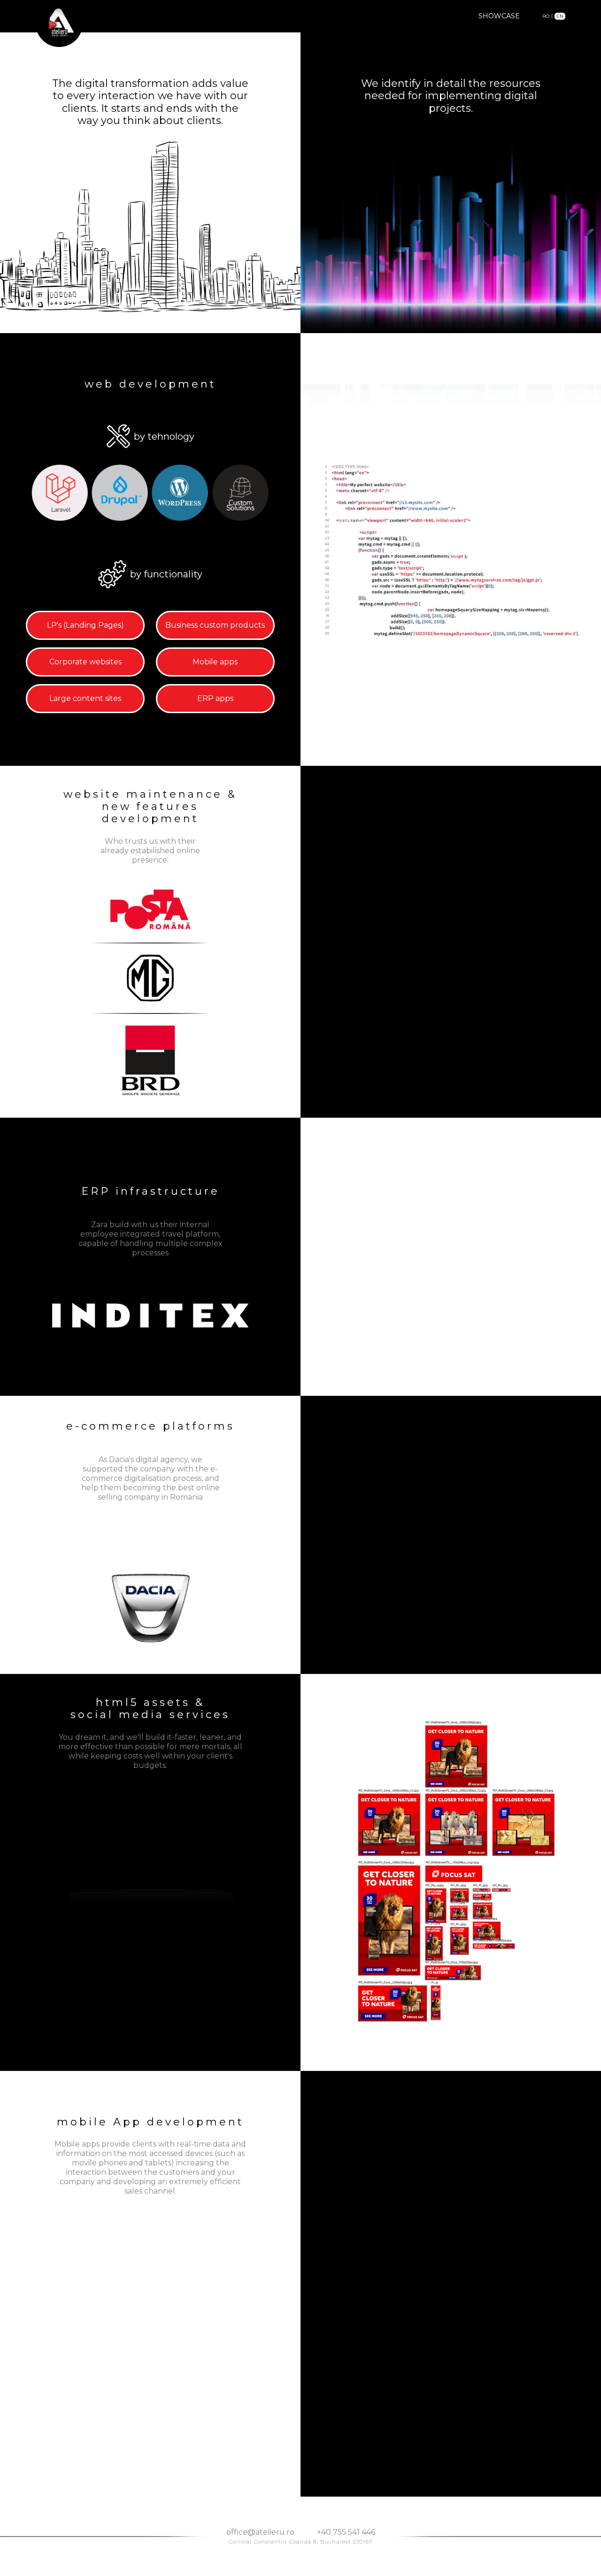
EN (560, 16)
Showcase (499, 16)
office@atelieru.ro (260, 2532)
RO (546, 16)
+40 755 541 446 (346, 2532)
